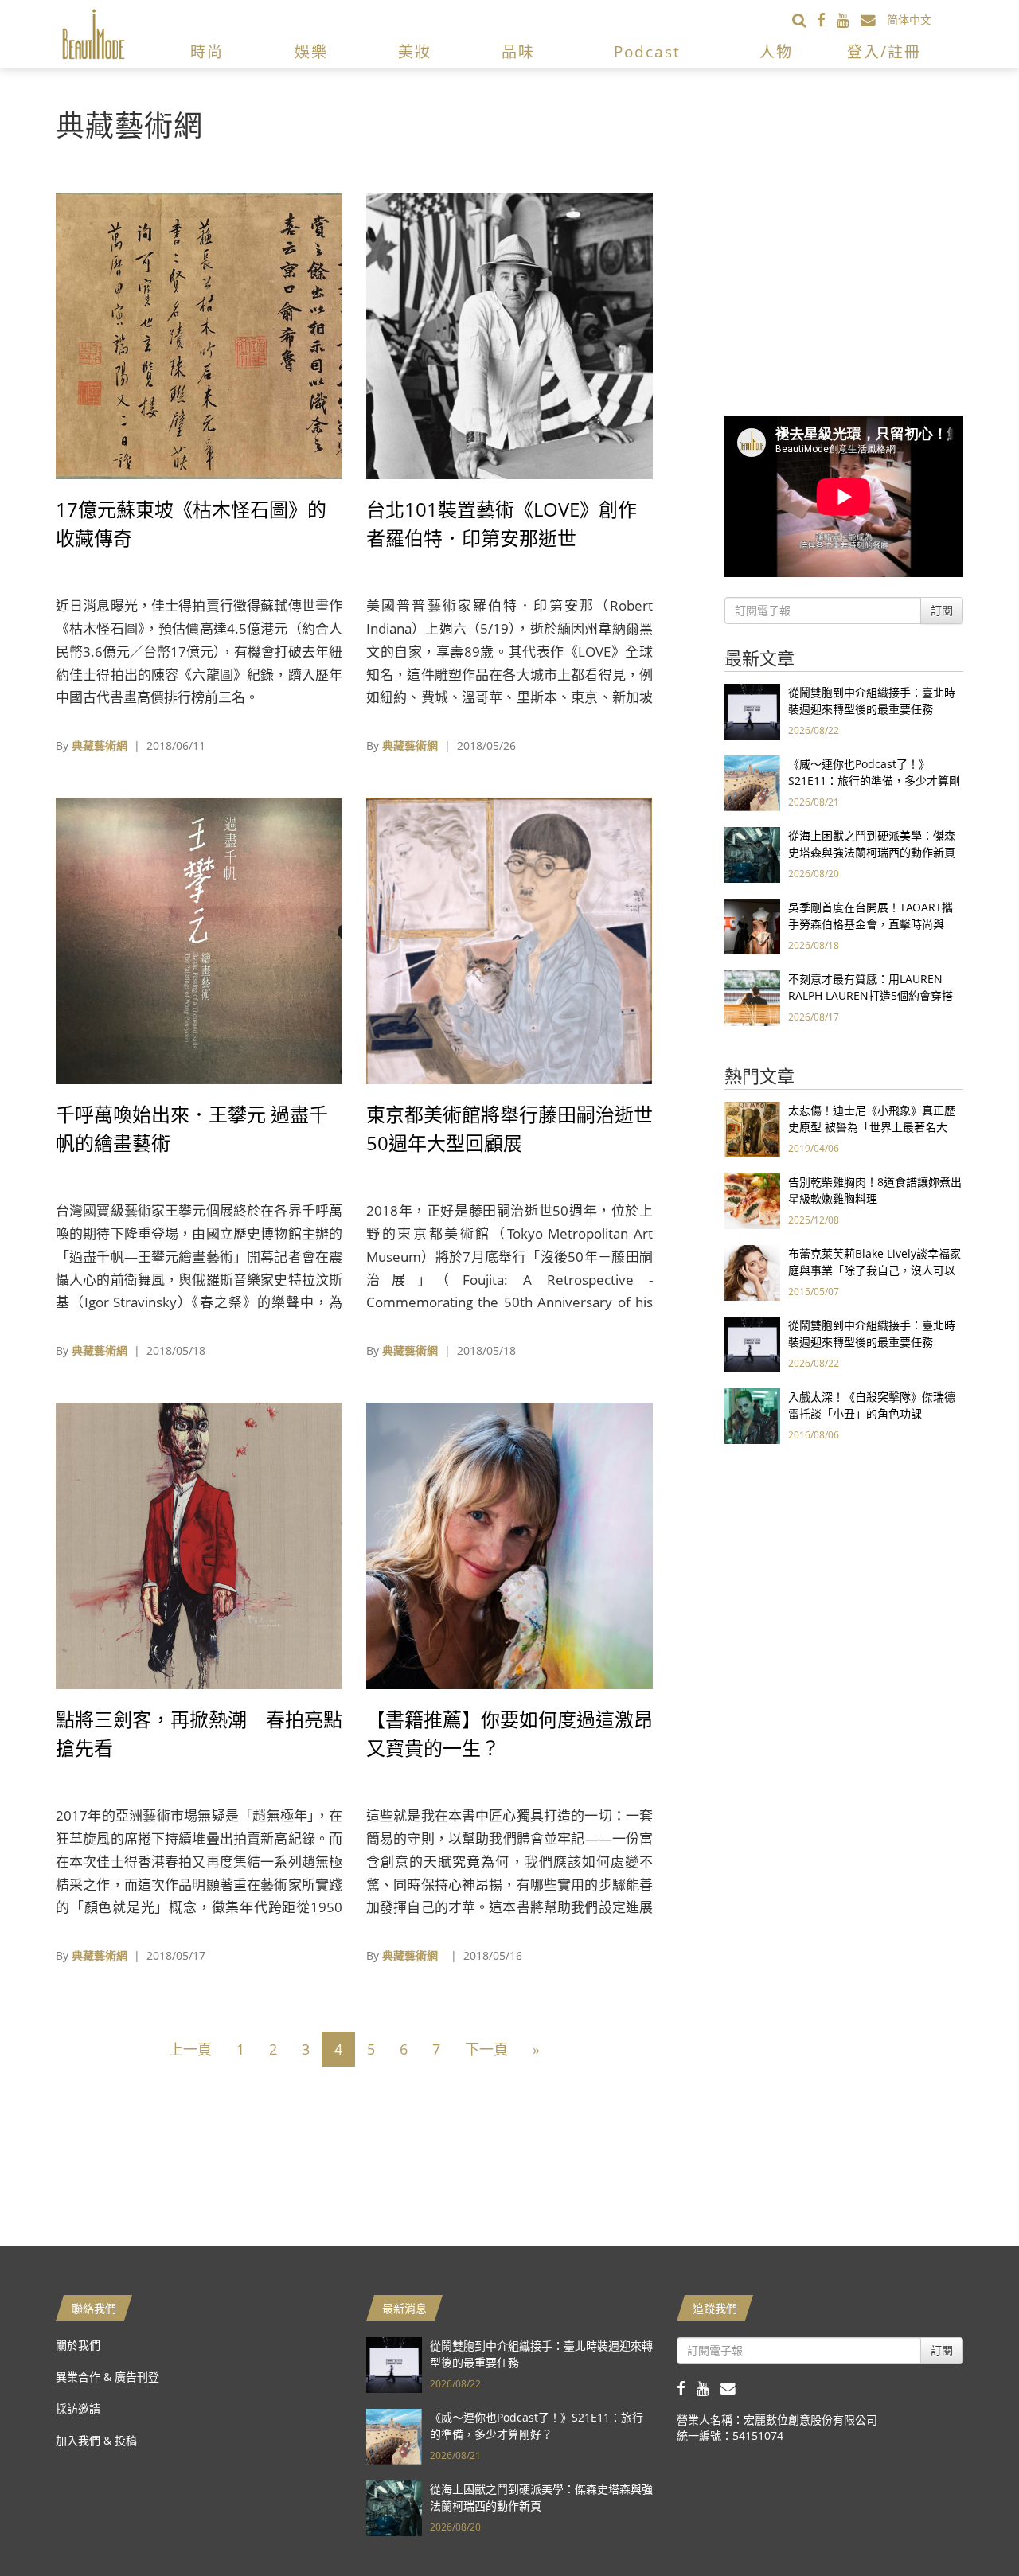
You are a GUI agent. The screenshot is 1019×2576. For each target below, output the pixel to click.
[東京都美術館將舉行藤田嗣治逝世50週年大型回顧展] (509, 940)
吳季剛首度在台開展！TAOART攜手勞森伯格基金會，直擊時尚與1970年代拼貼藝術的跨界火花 (871, 924)
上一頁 (190, 2049)
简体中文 (909, 20)
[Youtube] (849, 20)
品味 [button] (518, 52)
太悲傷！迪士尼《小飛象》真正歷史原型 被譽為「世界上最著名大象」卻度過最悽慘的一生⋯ (872, 1127)
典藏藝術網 (100, 745)
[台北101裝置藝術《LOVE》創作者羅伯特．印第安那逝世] (509, 335)
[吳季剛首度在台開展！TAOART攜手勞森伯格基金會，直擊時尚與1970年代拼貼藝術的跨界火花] (752, 925)
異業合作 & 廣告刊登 (107, 2377)
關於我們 (78, 2345)
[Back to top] (967, 2524)
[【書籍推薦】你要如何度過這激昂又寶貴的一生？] (509, 1545)
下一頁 (486, 2049)
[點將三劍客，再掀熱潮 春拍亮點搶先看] (199, 1545)
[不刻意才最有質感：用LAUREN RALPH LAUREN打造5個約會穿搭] (752, 997)
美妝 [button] (415, 52)
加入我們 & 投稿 (96, 2440)
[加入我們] (874, 20)
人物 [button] (776, 52)
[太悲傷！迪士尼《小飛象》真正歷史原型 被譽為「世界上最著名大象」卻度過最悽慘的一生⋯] (752, 1128)
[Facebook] (827, 20)
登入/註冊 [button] (884, 52)
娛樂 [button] (311, 52)
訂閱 (942, 610)
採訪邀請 (78, 2408)
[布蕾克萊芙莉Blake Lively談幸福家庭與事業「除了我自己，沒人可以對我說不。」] (752, 1272)
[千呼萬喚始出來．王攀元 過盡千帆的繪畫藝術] (199, 940)
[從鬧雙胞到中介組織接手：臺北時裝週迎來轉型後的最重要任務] (752, 710)
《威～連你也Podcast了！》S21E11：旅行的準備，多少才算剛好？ (874, 781)
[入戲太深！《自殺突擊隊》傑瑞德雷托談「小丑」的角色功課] (752, 1415)
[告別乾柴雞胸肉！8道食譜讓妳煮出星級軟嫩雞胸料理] (752, 1200)
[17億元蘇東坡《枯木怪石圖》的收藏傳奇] (199, 335)
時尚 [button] (207, 52)
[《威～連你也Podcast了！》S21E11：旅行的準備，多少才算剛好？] (752, 782)
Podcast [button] (647, 52)
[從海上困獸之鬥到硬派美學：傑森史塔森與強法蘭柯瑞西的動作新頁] (752, 854)
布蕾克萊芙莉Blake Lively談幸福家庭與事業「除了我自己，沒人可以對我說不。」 (875, 1270)
